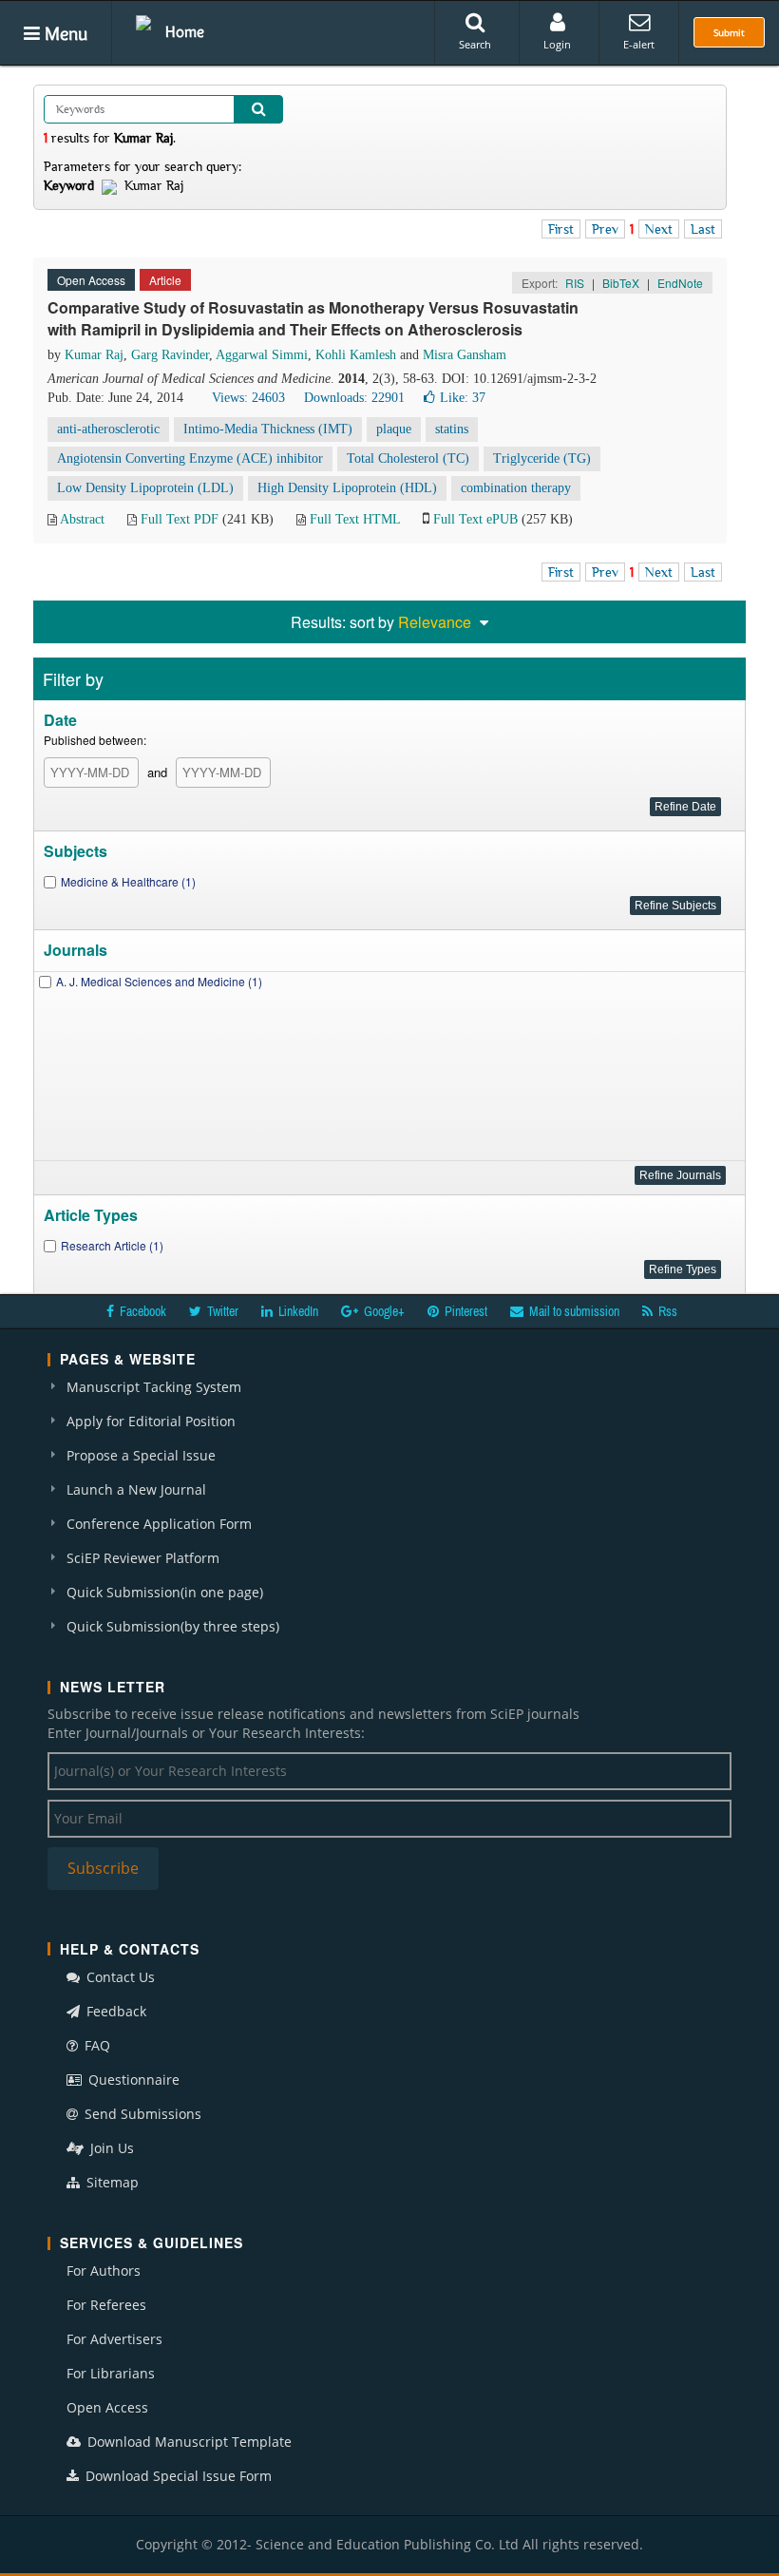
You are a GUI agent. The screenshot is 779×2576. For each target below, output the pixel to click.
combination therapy (516, 488)
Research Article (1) (112, 1245)
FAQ (95, 2045)
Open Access (107, 2407)
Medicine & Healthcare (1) (128, 881)
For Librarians (111, 2373)
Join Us (110, 2148)
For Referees (106, 2305)
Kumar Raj (94, 355)
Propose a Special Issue (141, 1455)
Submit (729, 32)
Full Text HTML (355, 519)
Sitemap (111, 2182)
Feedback (114, 2011)
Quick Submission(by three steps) (173, 1626)
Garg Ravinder (170, 355)
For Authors (104, 2271)
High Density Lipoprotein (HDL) (347, 488)
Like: (463, 398)
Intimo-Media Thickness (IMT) (268, 429)
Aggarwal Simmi (262, 355)
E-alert (639, 44)
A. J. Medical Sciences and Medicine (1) (159, 981)
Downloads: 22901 (354, 398)
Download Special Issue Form (177, 2476)
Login (557, 44)
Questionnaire (132, 2080)
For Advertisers (114, 2339)
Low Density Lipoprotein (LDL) (145, 488)
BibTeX (621, 283)
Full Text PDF (180, 519)
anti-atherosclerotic (108, 429)
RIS (575, 283)
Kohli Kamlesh (356, 355)
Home (185, 31)
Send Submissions (141, 2114)
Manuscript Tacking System (154, 1387)
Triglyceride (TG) (542, 458)
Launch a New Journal (136, 1489)
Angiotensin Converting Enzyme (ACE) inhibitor (190, 458)
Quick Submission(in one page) (165, 1592)
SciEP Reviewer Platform (143, 1558)
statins (452, 429)
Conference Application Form (159, 1524)
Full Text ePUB (475, 519)
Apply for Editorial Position (151, 1421)
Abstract (82, 519)
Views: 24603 (248, 398)
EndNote (680, 283)
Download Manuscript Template (188, 2442)
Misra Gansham (465, 355)
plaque (394, 429)
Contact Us (119, 1977)
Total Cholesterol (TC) (408, 458)
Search (475, 44)
